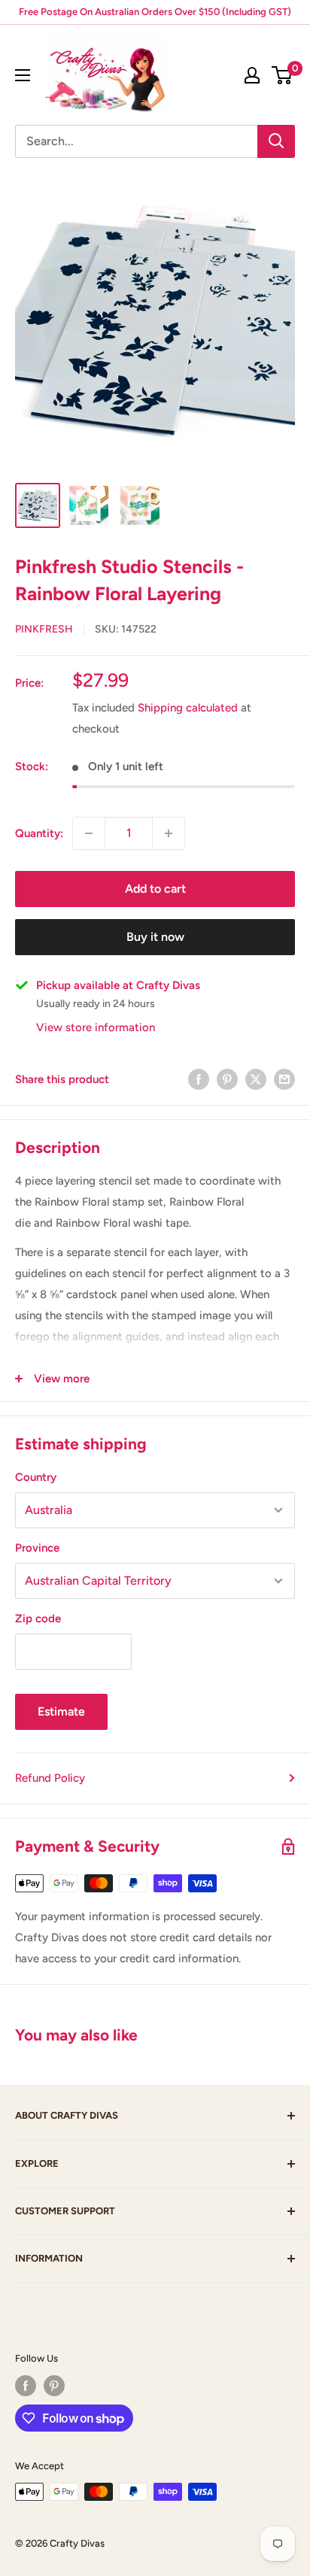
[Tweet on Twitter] (256, 1079)
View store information (96, 1027)
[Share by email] (284, 1079)
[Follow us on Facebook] (26, 2386)
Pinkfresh (44, 629)
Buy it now (155, 937)
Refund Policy (50, 1778)
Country (36, 1477)
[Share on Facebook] (199, 1079)
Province (37, 1548)
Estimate (61, 1711)
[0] (283, 75)
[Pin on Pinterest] (227, 1079)
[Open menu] (23, 75)
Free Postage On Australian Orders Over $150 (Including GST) (155, 12)
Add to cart (155, 889)
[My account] (252, 75)
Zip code (38, 1619)
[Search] (276, 141)
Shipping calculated (188, 708)
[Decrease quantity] (89, 833)
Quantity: (39, 833)
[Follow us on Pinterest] (54, 2386)
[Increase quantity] (169, 833)
